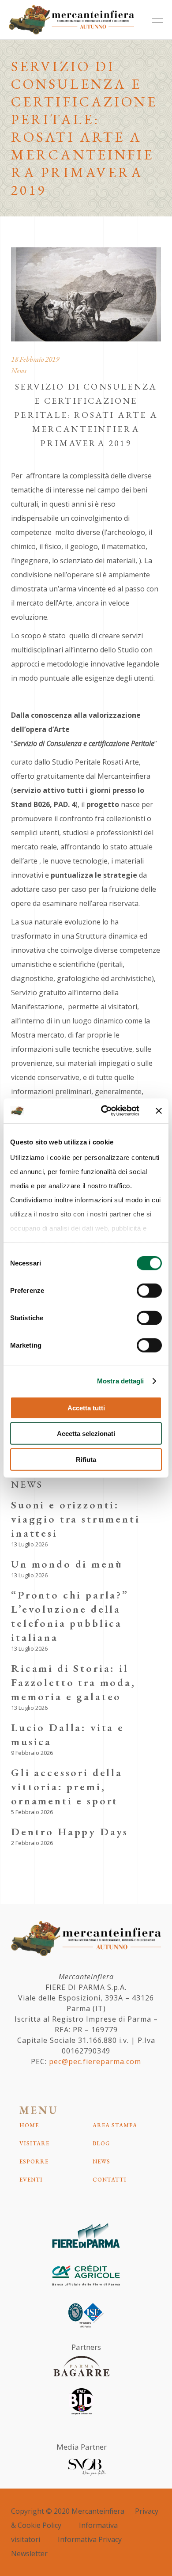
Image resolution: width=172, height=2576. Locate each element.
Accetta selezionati (86, 1434)
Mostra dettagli (121, 1381)
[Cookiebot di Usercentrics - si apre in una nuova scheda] (104, 1111)
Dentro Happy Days (70, 1832)
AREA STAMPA (115, 2125)
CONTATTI (110, 2180)
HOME (29, 2125)
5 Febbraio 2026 (32, 1812)
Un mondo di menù (67, 1564)
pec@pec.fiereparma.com (95, 2061)
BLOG (101, 2143)
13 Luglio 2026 (29, 1544)
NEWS (101, 2161)
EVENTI (31, 2180)
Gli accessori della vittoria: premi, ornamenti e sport (67, 1786)
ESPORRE (34, 2161)
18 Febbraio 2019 (35, 359)
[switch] (149, 1290)
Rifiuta (86, 1459)
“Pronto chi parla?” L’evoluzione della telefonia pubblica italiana (70, 1616)
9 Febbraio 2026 (32, 1753)
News (19, 371)
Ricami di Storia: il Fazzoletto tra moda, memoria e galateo (73, 1682)
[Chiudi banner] (159, 1111)
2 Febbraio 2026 (32, 1843)
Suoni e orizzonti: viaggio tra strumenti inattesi (76, 1519)
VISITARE (34, 2143)
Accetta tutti (86, 1407)
